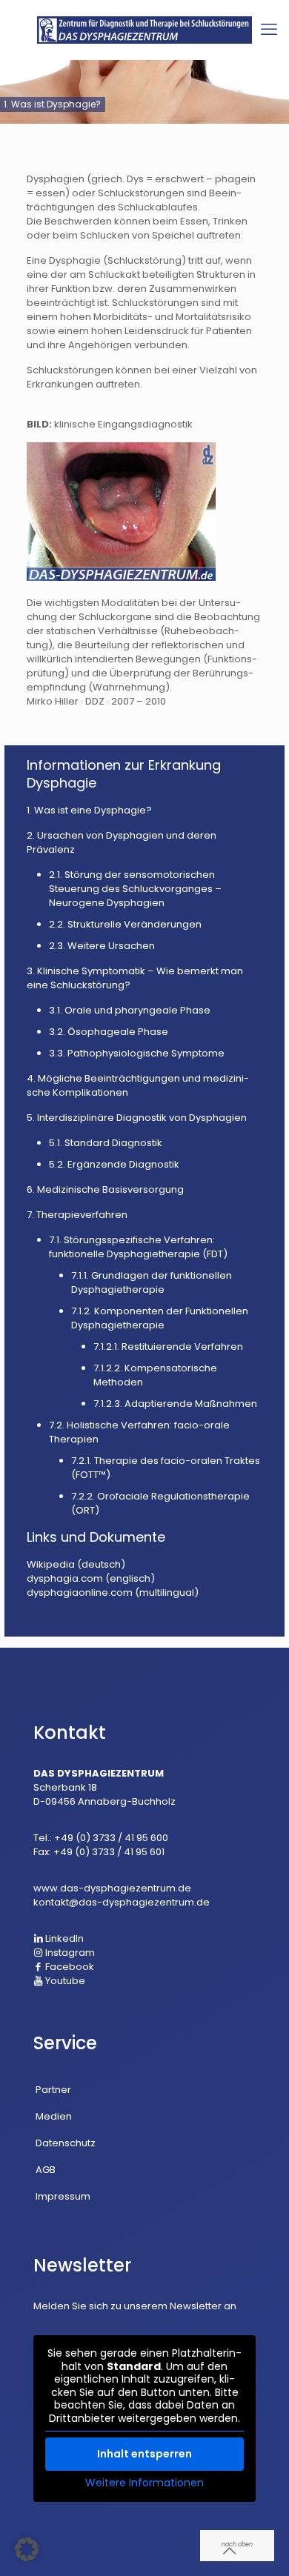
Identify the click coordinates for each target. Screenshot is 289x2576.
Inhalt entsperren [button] (144, 2454)
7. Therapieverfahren (77, 1215)
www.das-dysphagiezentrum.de (112, 1888)
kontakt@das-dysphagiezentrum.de (122, 1902)
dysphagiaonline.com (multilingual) (113, 1592)
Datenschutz (66, 2143)
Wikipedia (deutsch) (76, 1564)
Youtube (64, 1981)
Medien (54, 2116)
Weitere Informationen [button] (144, 2483)
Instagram (69, 1953)
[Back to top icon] (237, 2546)
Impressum (63, 2196)
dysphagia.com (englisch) (91, 1578)
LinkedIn (63, 1938)
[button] (27, 2549)
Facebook (69, 1967)
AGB (46, 2170)
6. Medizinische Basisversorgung (105, 1189)
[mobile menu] (269, 30)
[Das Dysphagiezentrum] (144, 30)
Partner (53, 2090)
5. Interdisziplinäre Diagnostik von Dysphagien (137, 1118)
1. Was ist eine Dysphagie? (89, 810)
